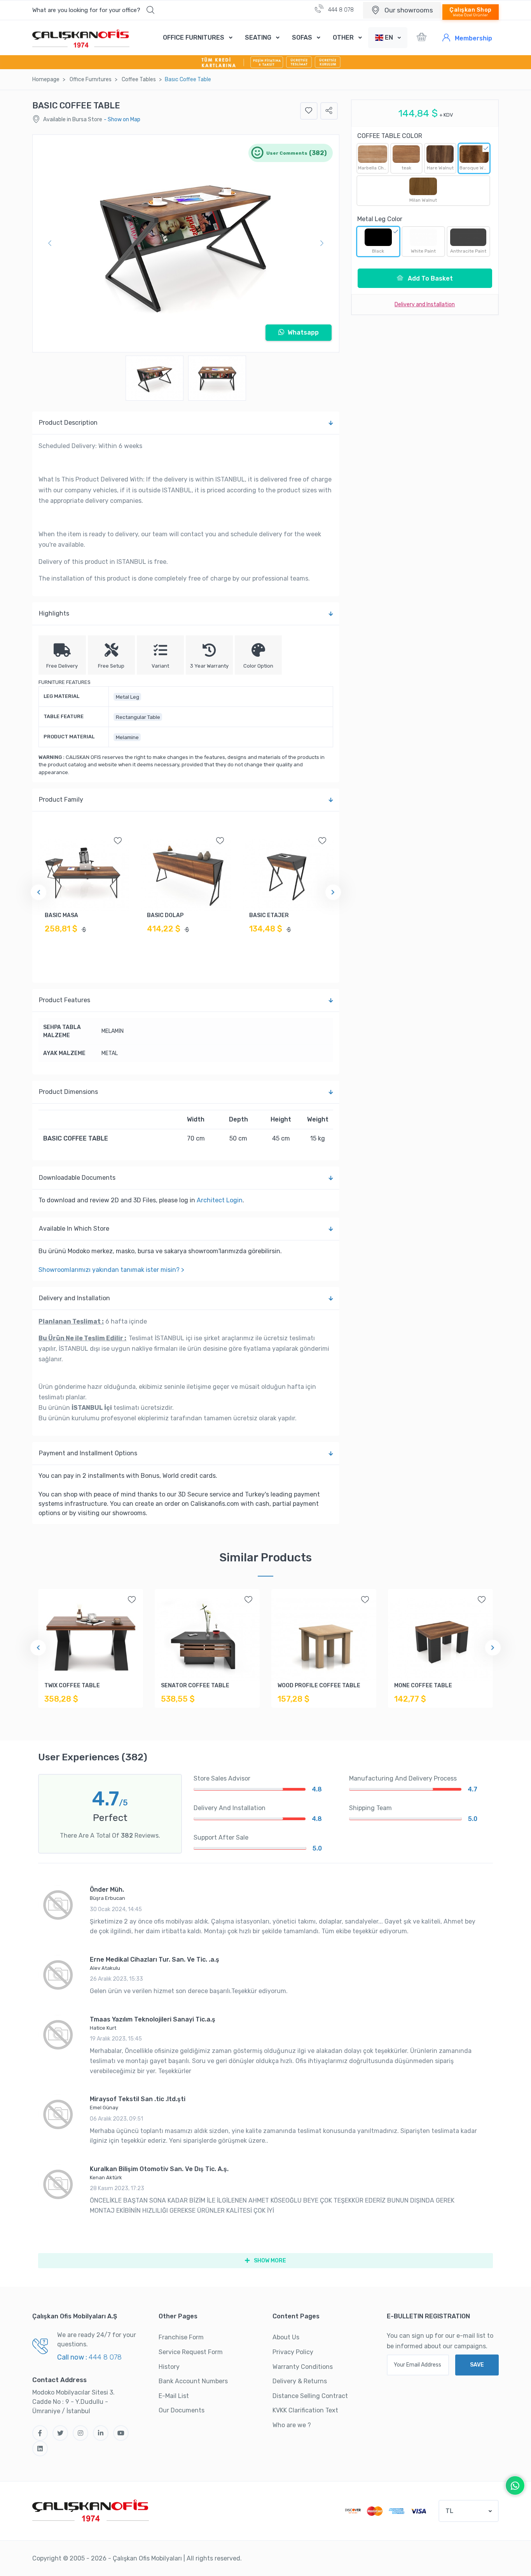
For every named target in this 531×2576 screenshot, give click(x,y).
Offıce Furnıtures (91, 79)
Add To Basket (430, 278)
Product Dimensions (68, 1092)
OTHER (343, 37)
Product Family (61, 800)
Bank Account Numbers (193, 2381)
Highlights (54, 613)
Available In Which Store (74, 1229)
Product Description (68, 423)
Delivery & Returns (300, 2381)
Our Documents (182, 2410)
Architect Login (220, 1200)
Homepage (46, 79)
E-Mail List (174, 2396)
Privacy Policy (293, 2352)
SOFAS (302, 37)
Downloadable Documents (77, 1178)
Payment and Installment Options (88, 1453)
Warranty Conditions (303, 2367)
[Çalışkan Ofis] (91, 2510)
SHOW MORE (269, 2261)
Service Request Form (191, 2352)
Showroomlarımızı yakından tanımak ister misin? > (111, 1270)
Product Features (65, 1000)
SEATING (258, 37)
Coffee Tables (139, 79)
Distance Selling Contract (310, 2396)
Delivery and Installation (74, 1298)
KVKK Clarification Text (305, 2410)
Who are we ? (292, 2425)
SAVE (477, 2365)
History (169, 2367)
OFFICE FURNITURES (194, 37)
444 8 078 (340, 10)
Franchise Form (181, 2337)
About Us (286, 2337)
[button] (93, 10)
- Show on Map (122, 119)
